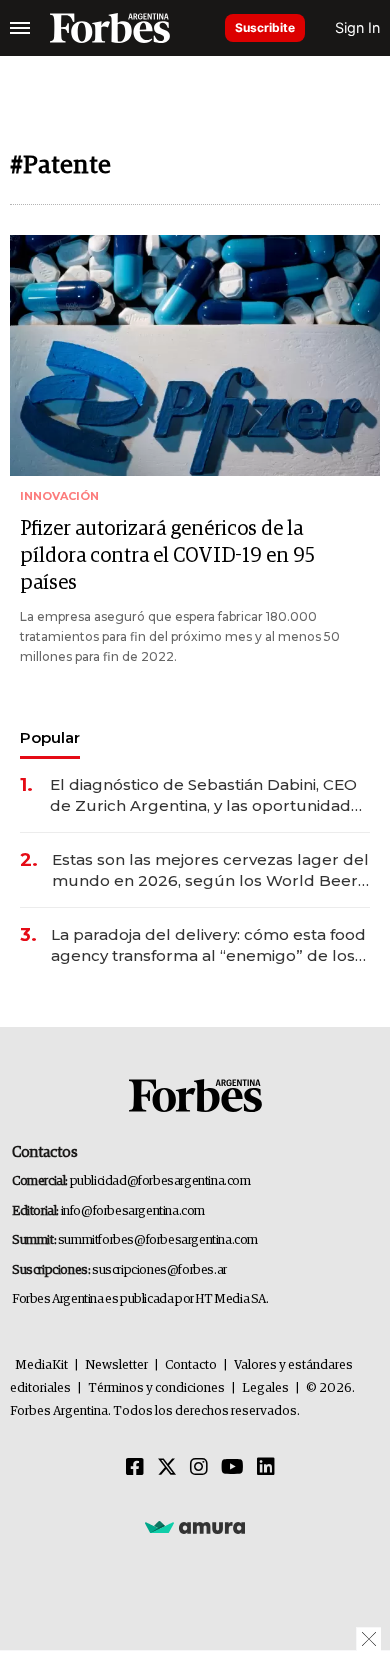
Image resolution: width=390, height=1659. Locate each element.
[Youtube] (232, 1468)
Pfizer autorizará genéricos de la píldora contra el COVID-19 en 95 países (167, 556)
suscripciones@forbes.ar (159, 1270)
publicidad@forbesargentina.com (160, 1181)
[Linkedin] (266, 1468)
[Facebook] (135, 1468)
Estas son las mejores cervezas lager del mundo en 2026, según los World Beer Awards (210, 870)
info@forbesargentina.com (133, 1211)
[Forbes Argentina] (110, 28)
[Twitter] (167, 1468)
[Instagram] (199, 1468)
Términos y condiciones (156, 1388)
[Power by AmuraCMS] (195, 1527)
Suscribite (265, 27)
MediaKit (41, 1365)
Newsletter (116, 1365)
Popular (50, 737)
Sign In (357, 27)
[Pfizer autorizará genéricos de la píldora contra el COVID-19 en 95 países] (195, 355)
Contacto (191, 1365)
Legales (265, 1388)
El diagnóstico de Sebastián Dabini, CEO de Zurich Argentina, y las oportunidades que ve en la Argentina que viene (209, 795)
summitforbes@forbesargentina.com (158, 1240)
